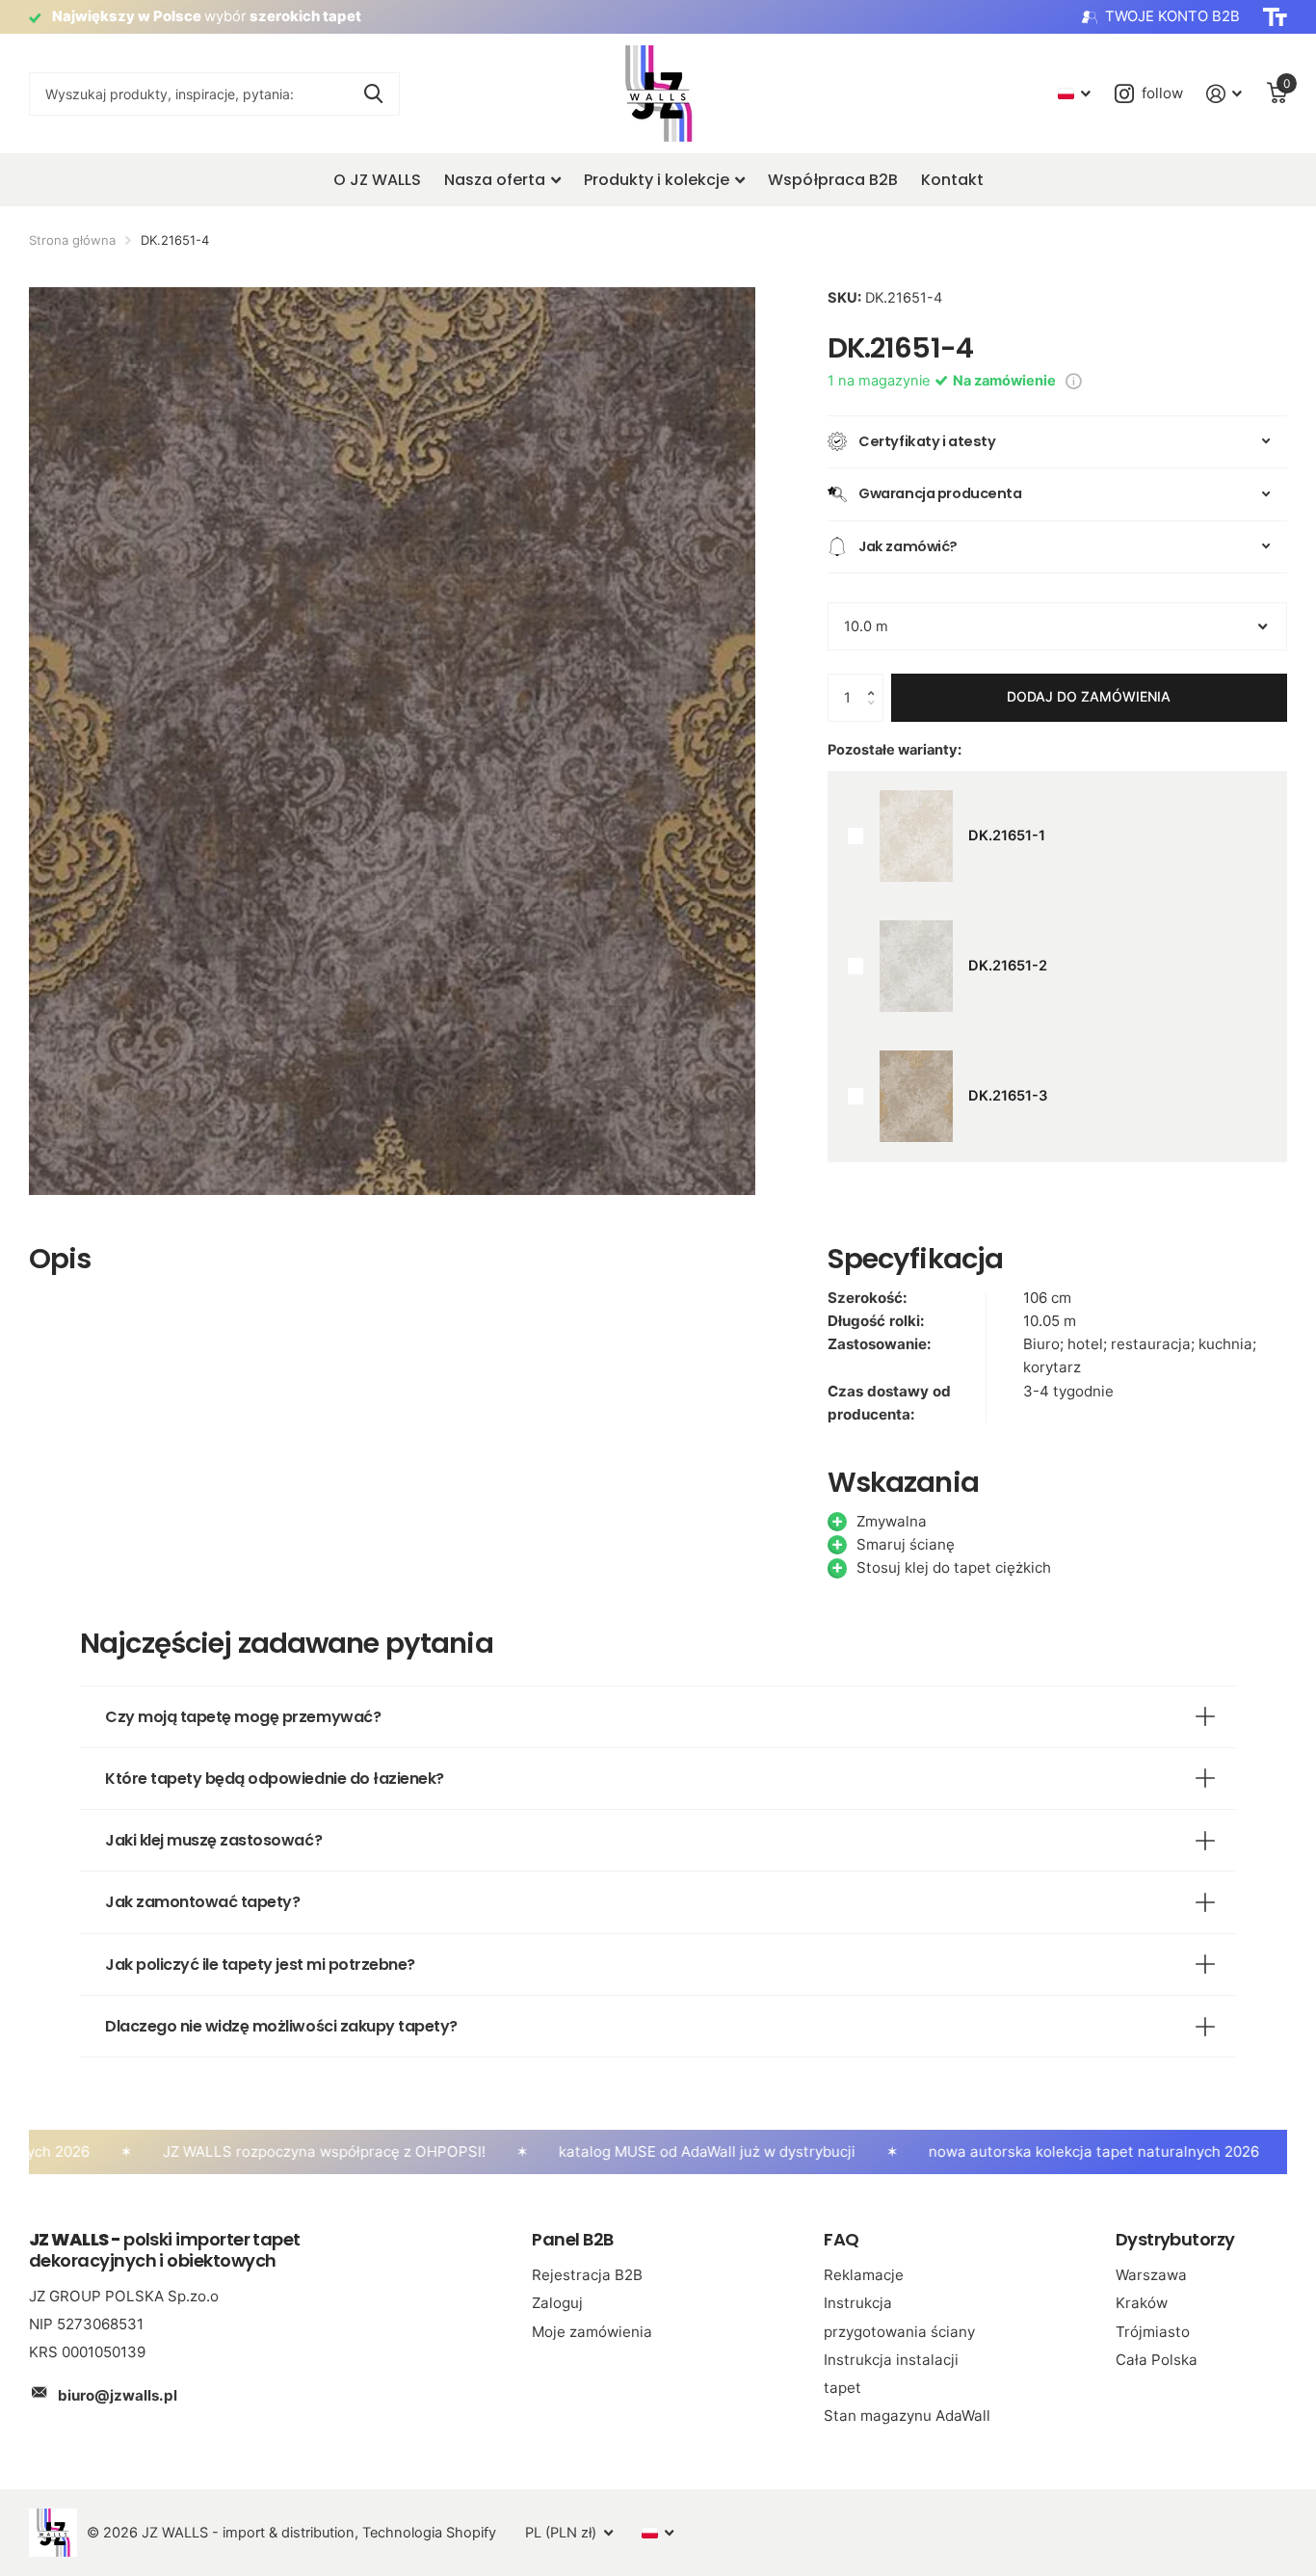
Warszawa (1151, 2275)
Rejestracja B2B (587, 2275)
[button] (875, 681)
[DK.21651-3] (916, 1096)
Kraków (1142, 2303)
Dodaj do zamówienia (1089, 696)
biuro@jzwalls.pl (118, 2395)
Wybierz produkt (856, 836)
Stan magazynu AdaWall (907, 2416)
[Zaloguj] (1224, 94)
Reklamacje (864, 2275)
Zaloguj (557, 2303)
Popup (1074, 381)
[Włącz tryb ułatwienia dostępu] (1275, 17)
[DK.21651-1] (916, 836)
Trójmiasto (1153, 2332)
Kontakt (952, 180)
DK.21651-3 (1008, 1096)
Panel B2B (572, 2239)
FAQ (841, 2239)
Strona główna (72, 240)
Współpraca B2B (833, 180)
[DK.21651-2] (916, 966)
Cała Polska (1157, 2360)
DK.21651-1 (1007, 836)
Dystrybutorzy (1175, 2239)
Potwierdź (373, 94)
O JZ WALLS (377, 180)
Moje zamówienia (592, 2332)
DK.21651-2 (1008, 966)
